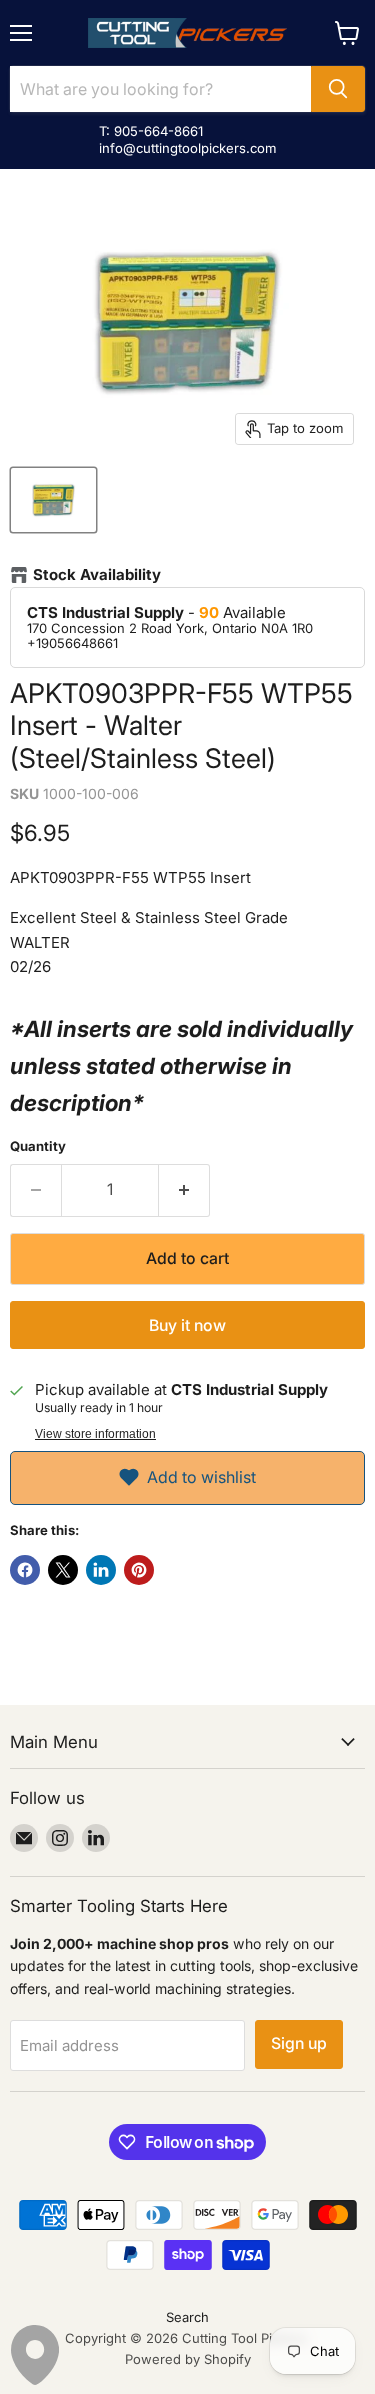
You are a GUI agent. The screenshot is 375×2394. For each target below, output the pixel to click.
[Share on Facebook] (25, 1570)
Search (187, 2317)
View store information (95, 1434)
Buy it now (187, 1325)
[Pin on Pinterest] (139, 1570)
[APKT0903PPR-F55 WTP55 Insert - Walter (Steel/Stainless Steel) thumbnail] (53, 500)
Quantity (38, 1146)
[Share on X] (63, 1570)
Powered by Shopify (188, 2359)
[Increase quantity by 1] (184, 1190)
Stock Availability (97, 575)
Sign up (299, 2043)
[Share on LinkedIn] (101, 1570)
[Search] (338, 89)
